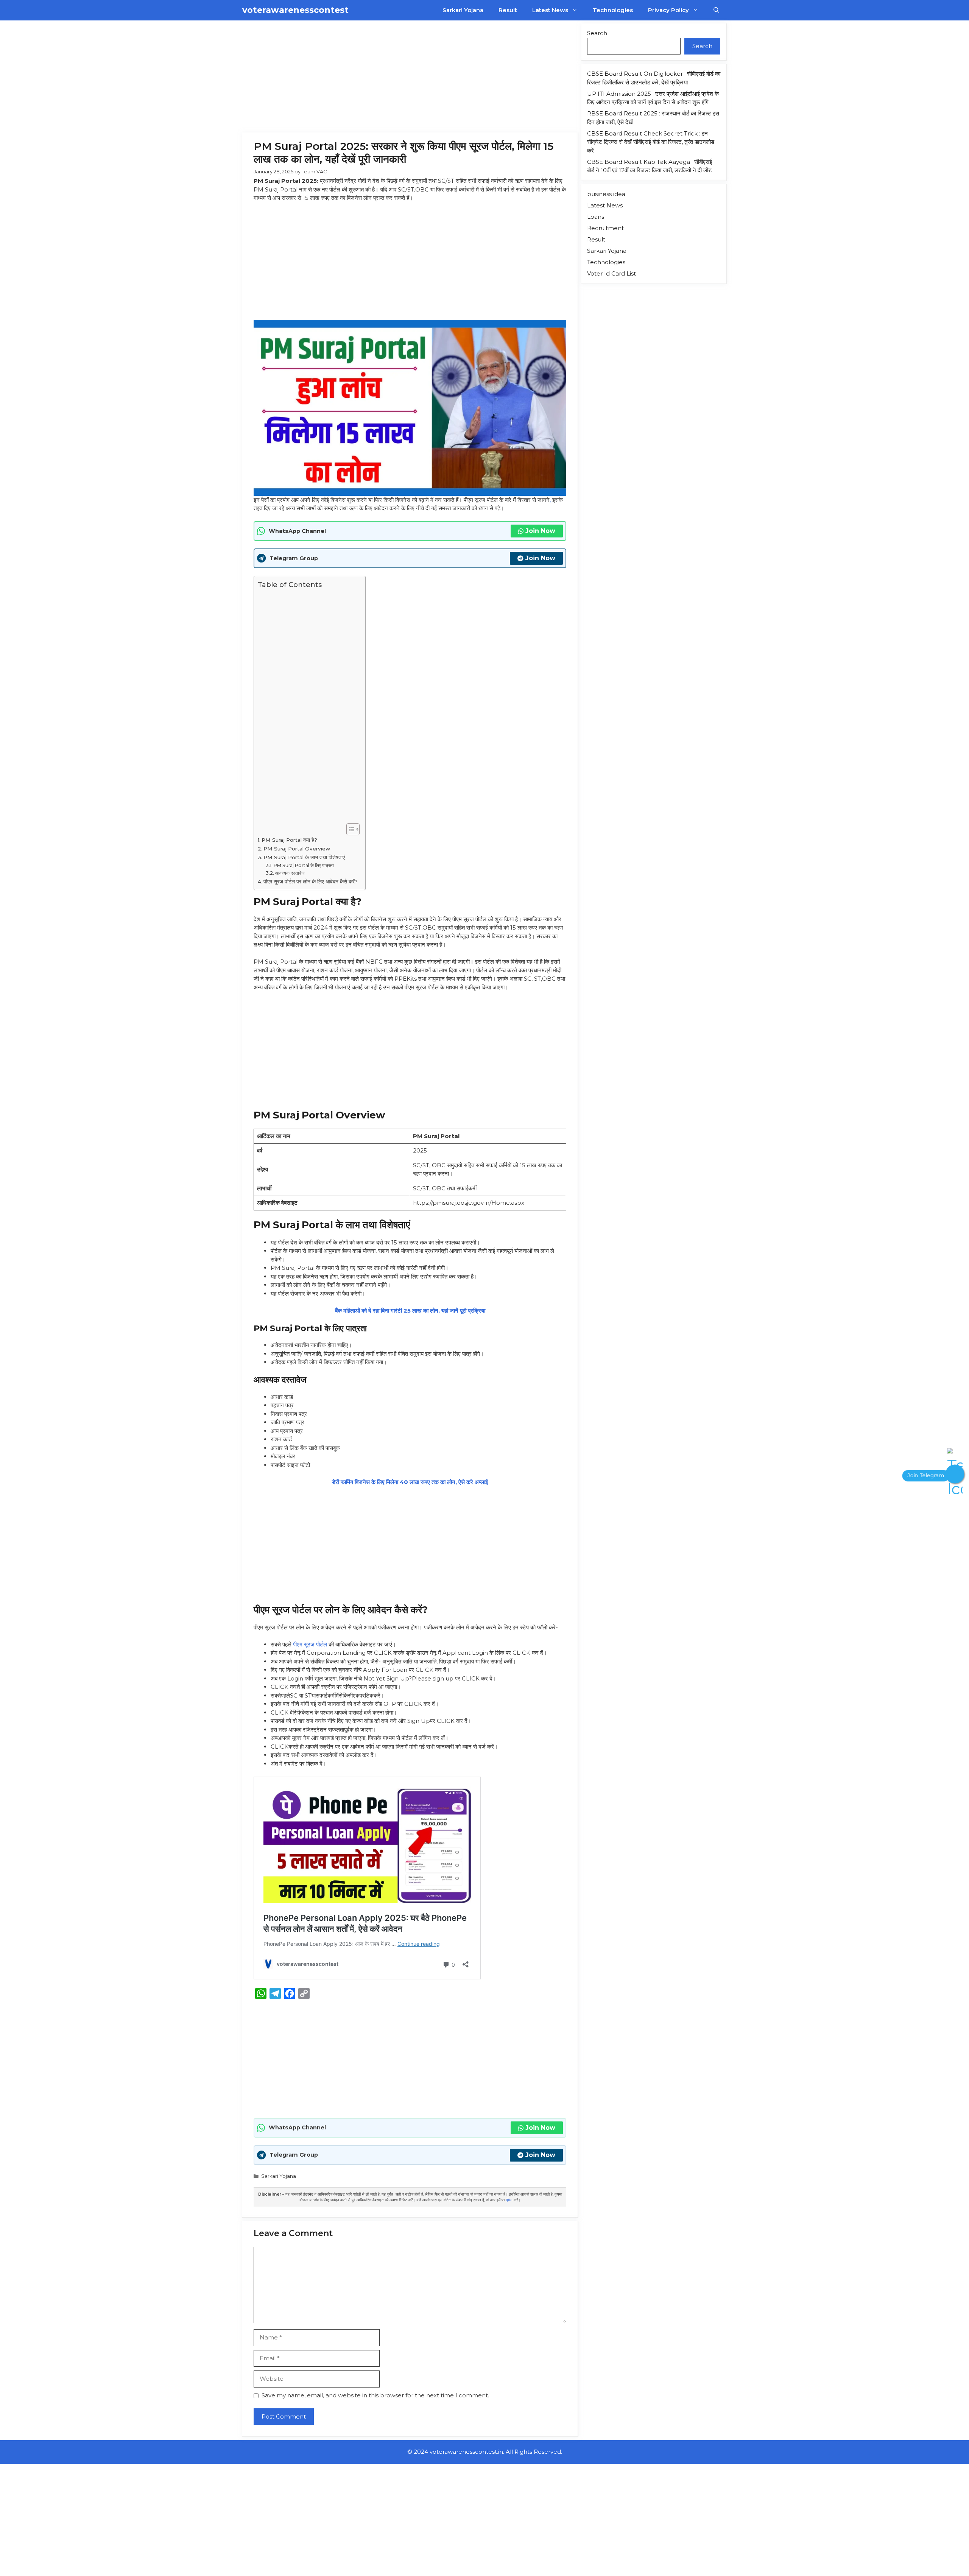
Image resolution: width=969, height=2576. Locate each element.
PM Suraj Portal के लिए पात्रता (304, 865)
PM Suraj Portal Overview (297, 849)
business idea (606, 194)
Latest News (550, 10)
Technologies (613, 10)
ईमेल (509, 2200)
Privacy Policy (668, 10)
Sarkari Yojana (463, 10)
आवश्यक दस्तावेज (290, 873)
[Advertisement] (410, 76)
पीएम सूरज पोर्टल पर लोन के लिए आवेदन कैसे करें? (311, 882)
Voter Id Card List (611, 273)
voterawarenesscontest (295, 10)
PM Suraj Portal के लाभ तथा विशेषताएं (304, 857)
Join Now (540, 531)
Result (508, 10)
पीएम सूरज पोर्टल (310, 1644)
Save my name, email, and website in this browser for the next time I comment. (375, 2395)
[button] (716, 10)
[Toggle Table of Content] (349, 829)
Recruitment (605, 228)
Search (597, 33)
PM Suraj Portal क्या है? (289, 840)
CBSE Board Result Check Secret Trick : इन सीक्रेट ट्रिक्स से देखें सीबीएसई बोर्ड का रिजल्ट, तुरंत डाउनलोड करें (651, 142)
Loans (596, 217)
